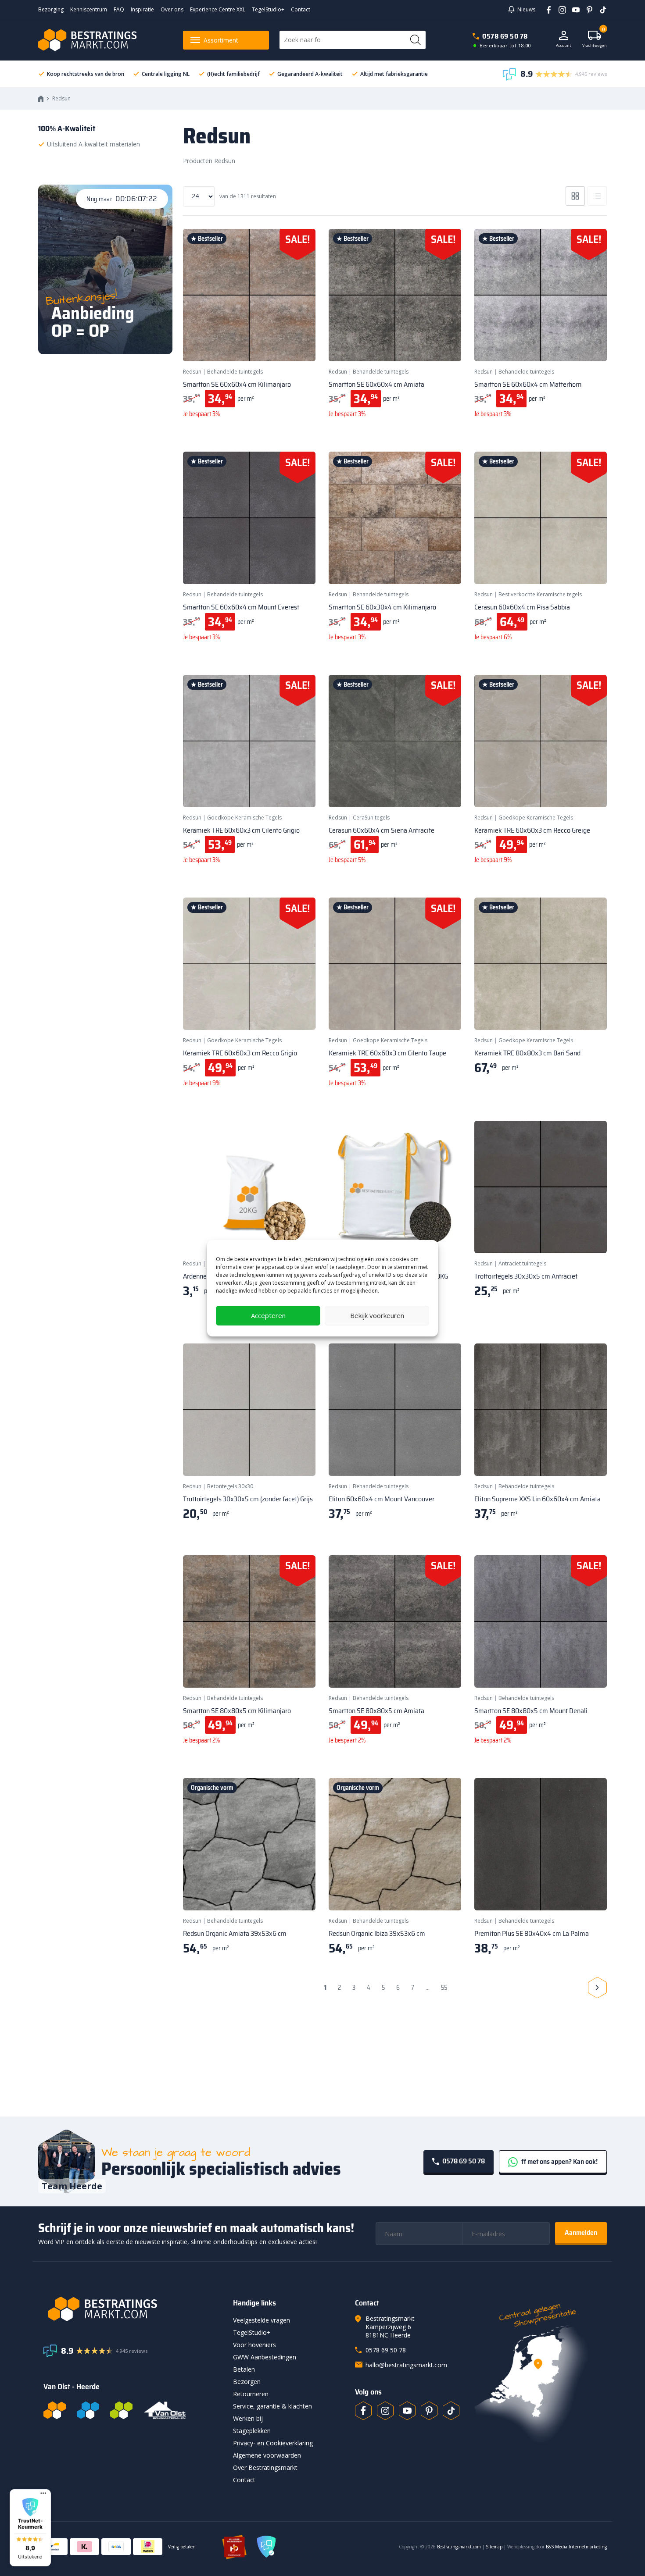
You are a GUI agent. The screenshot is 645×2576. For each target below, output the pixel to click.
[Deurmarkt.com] (88, 2410)
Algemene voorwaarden (267, 2455)
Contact (301, 9)
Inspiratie (142, 9)
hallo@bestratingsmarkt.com (406, 2365)
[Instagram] (559, 9)
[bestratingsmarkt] (133, 2309)
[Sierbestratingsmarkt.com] (121, 2410)
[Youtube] (573, 9)
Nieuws (526, 9)
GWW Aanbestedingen (265, 2357)
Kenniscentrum (89, 9)
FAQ (119, 9)
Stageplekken (252, 2431)
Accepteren (268, 1315)
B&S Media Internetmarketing (576, 2547)
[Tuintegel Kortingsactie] (298, 344)
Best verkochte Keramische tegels (540, 594)
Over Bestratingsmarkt (265, 2467)
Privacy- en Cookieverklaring (273, 2443)
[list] (597, 196)
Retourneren (251, 2394)
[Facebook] (546, 9)
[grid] (575, 196)
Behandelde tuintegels (235, 372)
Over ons (172, 9)
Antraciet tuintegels (522, 1263)
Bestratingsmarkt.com (459, 2547)
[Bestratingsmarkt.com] (55, 2410)
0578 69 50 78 (505, 36)
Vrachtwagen (595, 39)
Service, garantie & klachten (272, 2406)
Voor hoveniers (254, 2345)
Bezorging (51, 9)
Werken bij (248, 2418)
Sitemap (494, 2547)
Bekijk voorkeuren (377, 1315)
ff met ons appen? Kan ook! (559, 2161)
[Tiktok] (451, 2411)
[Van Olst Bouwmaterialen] (165, 2410)
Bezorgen (247, 2382)
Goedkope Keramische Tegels (244, 818)
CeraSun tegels (371, 818)
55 (444, 1988)
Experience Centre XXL (218, 9)
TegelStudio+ (268, 9)
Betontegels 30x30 (230, 1486)
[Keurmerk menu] (43, 2493)
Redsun (192, 372)
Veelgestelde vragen (262, 2320)
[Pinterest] (586, 9)
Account (564, 45)
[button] (30, 2528)
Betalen (244, 2369)
